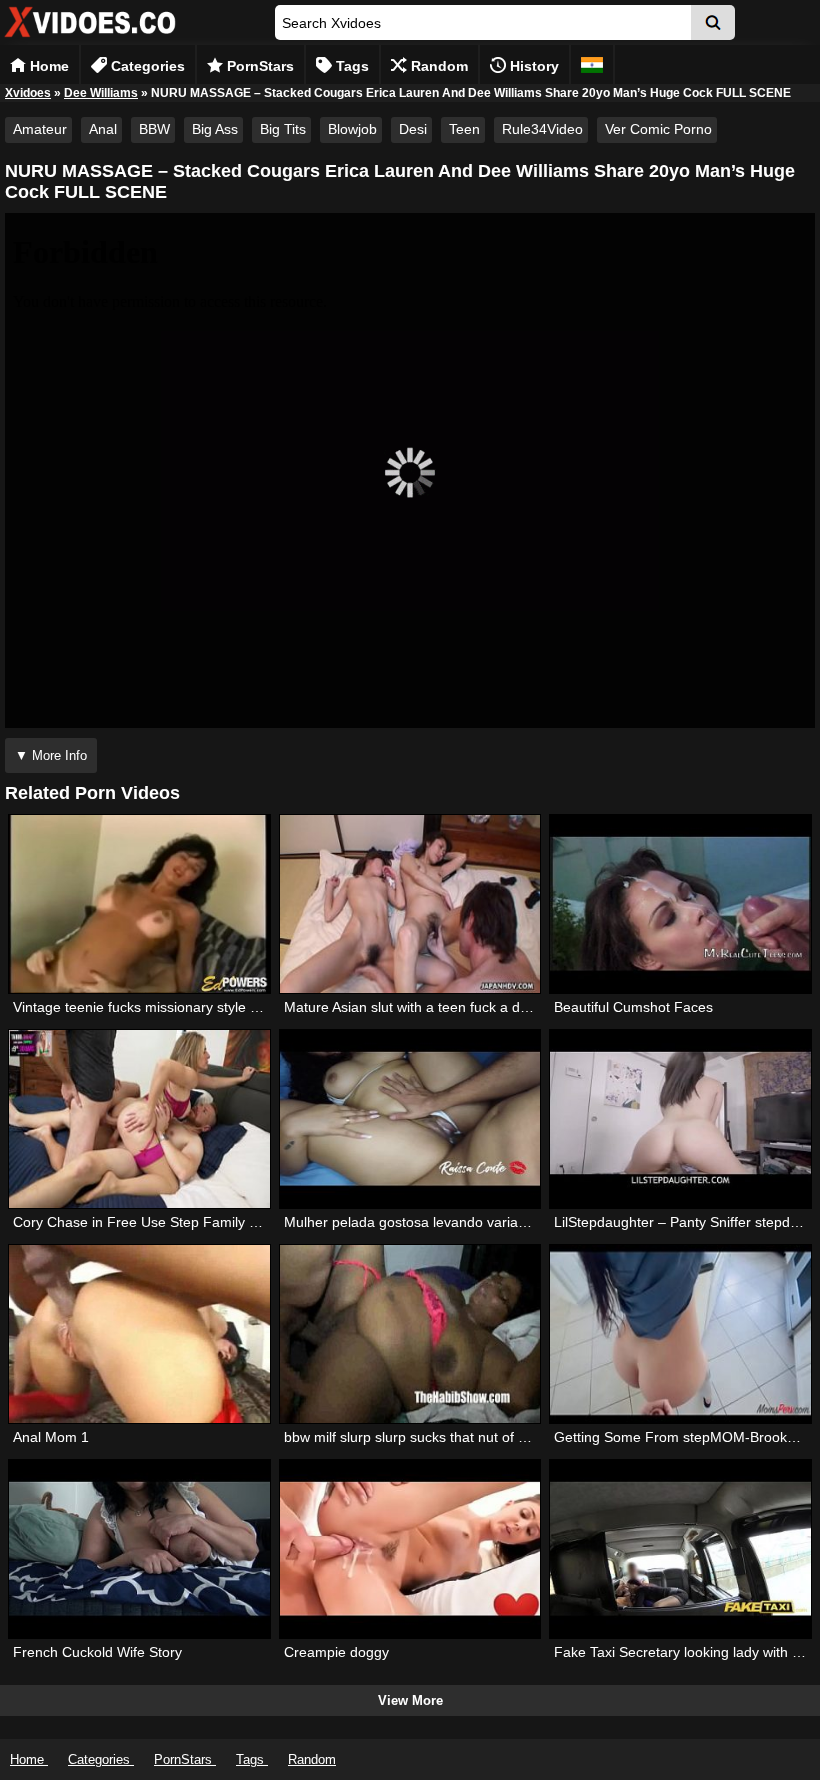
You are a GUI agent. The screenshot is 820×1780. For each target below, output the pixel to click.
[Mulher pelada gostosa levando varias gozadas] (410, 1119)
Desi (413, 129)
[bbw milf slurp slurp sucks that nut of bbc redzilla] (410, 1334)
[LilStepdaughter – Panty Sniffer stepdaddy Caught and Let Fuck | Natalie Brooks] (680, 1119)
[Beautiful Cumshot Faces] (680, 904)
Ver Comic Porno (658, 129)
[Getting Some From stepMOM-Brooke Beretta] (680, 1334)
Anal (103, 129)
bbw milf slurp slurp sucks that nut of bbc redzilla (437, 1437)
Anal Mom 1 (51, 1437)
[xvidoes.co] (90, 37)
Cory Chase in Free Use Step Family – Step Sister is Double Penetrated (240, 1222)
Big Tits (283, 129)
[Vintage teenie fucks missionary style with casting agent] (139, 904)
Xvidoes (28, 93)
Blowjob (352, 129)
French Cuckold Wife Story (97, 1652)
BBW (154, 129)
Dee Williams (101, 93)
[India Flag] (592, 64)
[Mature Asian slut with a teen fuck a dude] (410, 904)
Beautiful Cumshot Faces (633, 1007)
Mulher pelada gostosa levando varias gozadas (433, 1222)
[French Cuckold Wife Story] (139, 1549)
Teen (464, 129)
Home (47, 66)
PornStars (258, 66)
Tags (350, 66)
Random (437, 66)
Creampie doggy (336, 1652)
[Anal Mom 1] (139, 1334)
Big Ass (215, 129)
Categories (146, 66)
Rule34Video (542, 129)
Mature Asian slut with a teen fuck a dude (414, 1007)
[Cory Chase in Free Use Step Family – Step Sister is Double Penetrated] (139, 1119)
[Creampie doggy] (410, 1549)
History (532, 66)
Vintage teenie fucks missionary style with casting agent (188, 1007)
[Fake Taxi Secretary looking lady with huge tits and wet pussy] (680, 1549)
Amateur (40, 129)
